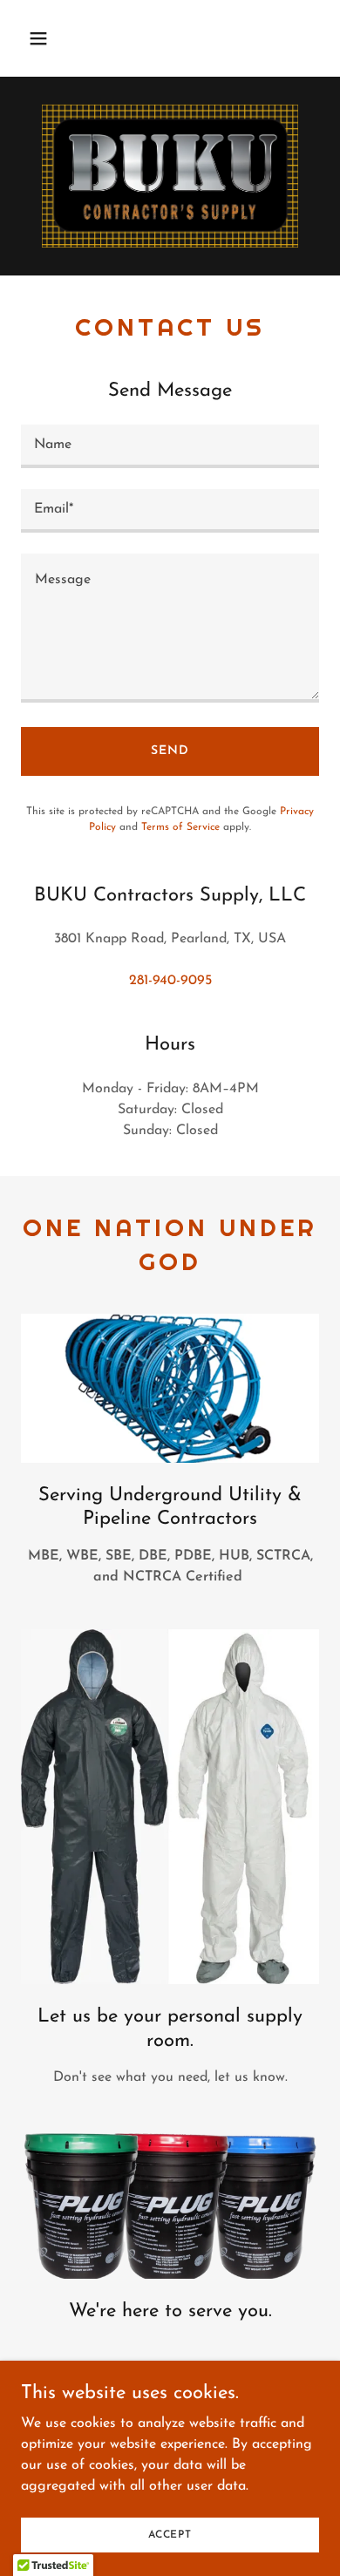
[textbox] (170, 446)
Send (170, 751)
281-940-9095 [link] (170, 981)
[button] (55, 38)
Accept (170, 2534)
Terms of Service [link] (180, 827)
